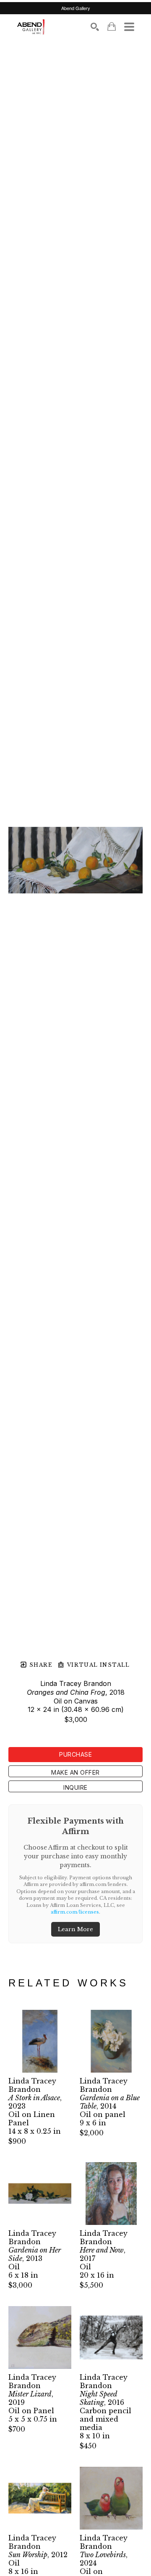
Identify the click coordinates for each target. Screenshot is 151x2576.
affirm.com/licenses (75, 1912)
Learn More (75, 1929)
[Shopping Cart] (112, 27)
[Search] (95, 27)
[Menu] (129, 27)
